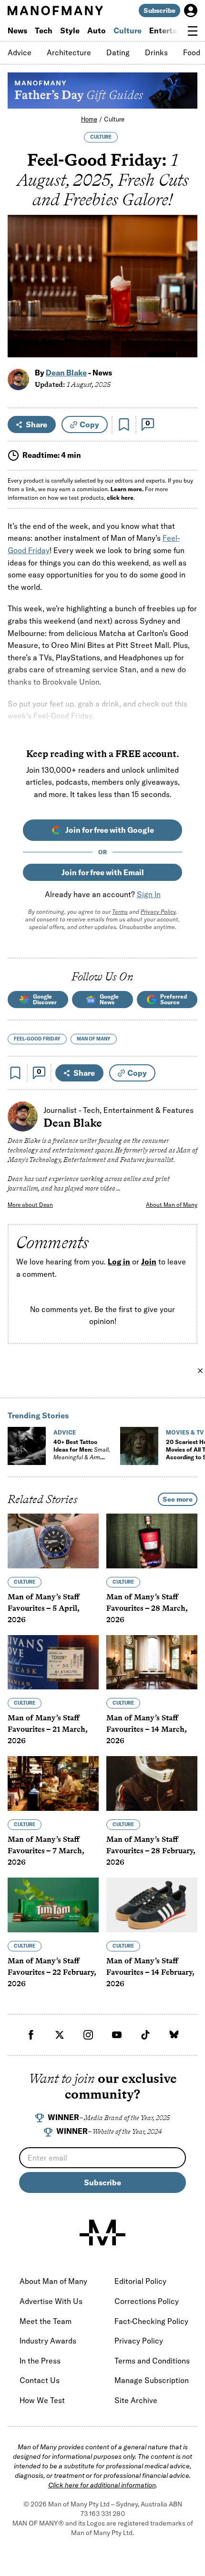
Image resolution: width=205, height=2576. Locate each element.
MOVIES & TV (185, 1432)
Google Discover (45, 999)
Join (149, 1262)
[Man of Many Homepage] (55, 10)
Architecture (69, 52)
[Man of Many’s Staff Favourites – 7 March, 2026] (53, 1783)
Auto (97, 30)
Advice (20, 52)
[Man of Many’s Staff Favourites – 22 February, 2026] (53, 1905)
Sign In (149, 894)
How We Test (42, 2400)
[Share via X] (185, 304)
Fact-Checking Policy (151, 2321)
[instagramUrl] (88, 2035)
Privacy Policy (158, 912)
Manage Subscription (152, 2380)
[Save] (124, 424)
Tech (44, 30)
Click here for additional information (102, 2485)
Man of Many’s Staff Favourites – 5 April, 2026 (44, 1608)
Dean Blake (66, 373)
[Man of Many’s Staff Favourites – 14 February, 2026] (152, 1905)
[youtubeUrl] (117, 2035)
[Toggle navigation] (193, 31)
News (17, 30)
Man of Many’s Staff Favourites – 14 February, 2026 (150, 1972)
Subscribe (159, 10)
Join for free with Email (103, 872)
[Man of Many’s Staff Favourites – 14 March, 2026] (152, 1662)
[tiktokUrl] (145, 2035)
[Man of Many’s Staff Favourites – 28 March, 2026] (152, 1541)
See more (178, 1499)
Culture (128, 30)
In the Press (40, 2361)
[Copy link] (185, 345)
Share (36, 424)
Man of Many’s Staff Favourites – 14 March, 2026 (146, 1729)
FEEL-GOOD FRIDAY (37, 1039)
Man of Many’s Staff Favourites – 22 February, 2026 (52, 1972)
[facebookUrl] (31, 2035)
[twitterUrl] (60, 2035)
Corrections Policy (147, 2301)
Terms (120, 912)
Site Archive (136, 2400)
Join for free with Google (110, 830)
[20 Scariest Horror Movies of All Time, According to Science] (139, 1446)
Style (70, 30)
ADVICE (65, 1432)
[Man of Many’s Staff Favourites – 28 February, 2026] (152, 1783)
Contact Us (40, 2380)
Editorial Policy (140, 2281)
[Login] (191, 10)
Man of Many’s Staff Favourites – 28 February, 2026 (151, 1851)
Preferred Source (174, 999)
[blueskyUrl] (174, 2035)
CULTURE (101, 137)
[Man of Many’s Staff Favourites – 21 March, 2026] (53, 1662)
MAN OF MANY (94, 1039)
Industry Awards (48, 2341)
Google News (109, 999)
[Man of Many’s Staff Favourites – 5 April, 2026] (53, 1541)
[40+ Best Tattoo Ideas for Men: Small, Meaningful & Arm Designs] (27, 1446)
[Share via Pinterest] (185, 325)
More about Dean (30, 1205)
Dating (118, 52)
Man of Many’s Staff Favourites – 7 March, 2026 (46, 1851)
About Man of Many (172, 1205)
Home (89, 119)
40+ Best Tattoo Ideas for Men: (82, 1453)
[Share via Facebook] (185, 284)
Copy (89, 424)
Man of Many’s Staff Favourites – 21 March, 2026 (47, 1729)
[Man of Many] (102, 2233)
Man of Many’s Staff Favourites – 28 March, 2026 (147, 1608)
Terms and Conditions (152, 2361)
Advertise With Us (51, 2301)
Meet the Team (46, 2321)
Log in (119, 1262)
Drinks (156, 52)
